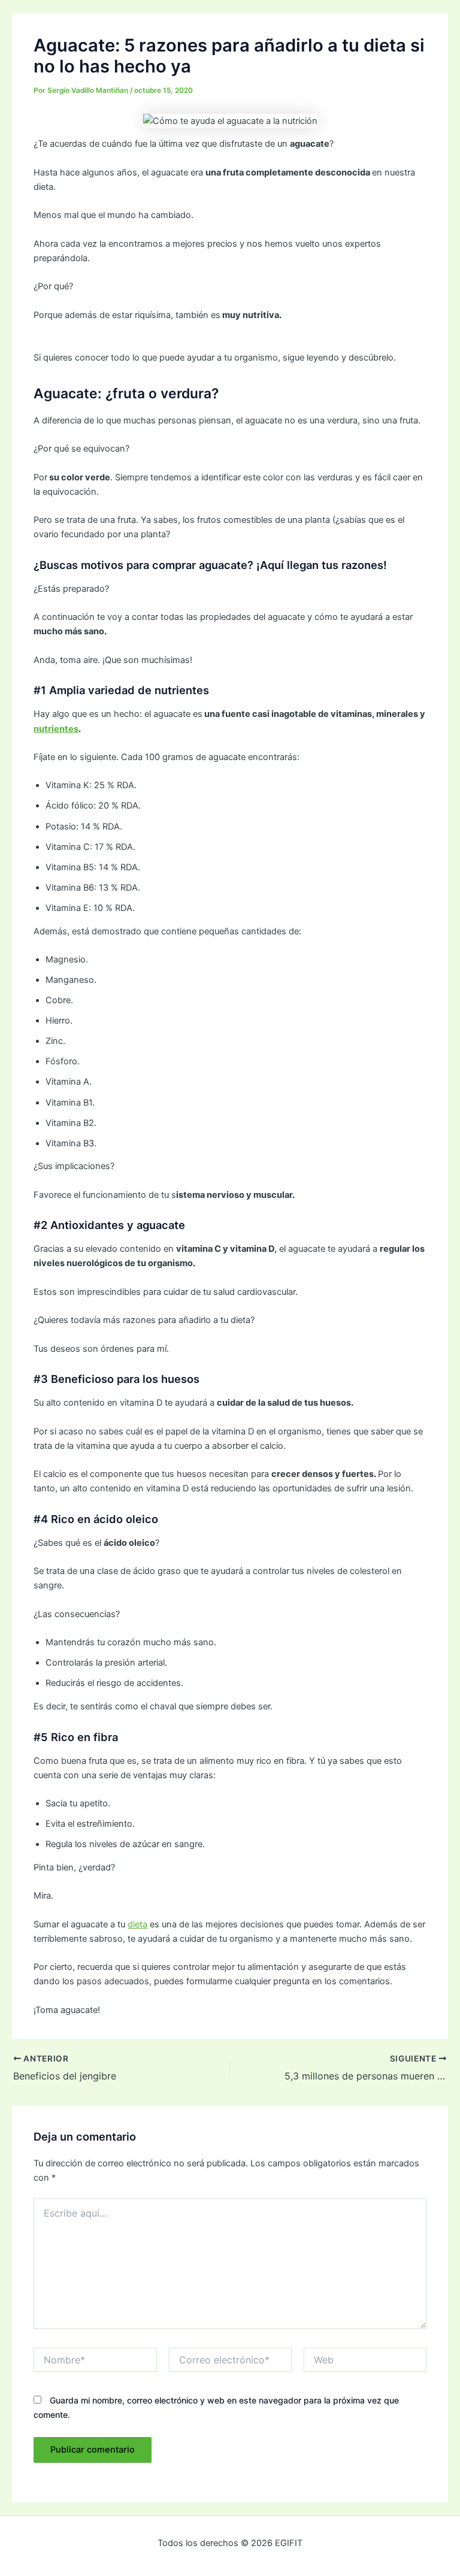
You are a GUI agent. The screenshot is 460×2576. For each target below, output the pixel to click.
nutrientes (56, 729)
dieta (137, 1924)
